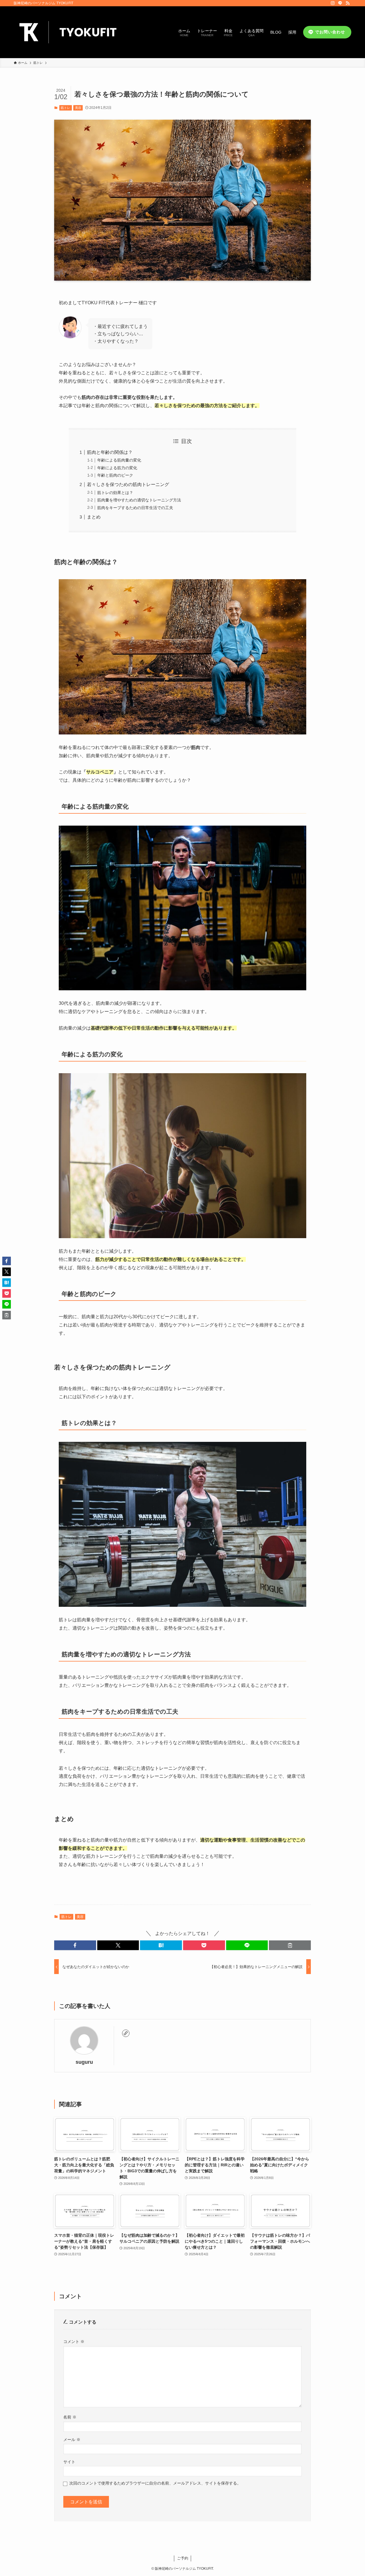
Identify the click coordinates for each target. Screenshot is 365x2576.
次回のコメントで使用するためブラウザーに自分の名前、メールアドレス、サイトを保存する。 (155, 2483)
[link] (126, 2033)
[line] (340, 3)
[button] (75, 1945)
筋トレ (65, 108)
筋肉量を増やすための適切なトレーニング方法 (139, 500)
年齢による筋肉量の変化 (119, 460)
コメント (74, 2342)
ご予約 (183, 2558)
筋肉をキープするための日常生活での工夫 (135, 508)
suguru (84, 2062)
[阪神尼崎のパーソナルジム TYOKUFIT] (71, 32)
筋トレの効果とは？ (115, 493)
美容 (78, 108)
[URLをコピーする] (290, 1945)
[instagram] (333, 3)
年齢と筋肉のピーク (115, 475)
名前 (70, 2417)
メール (72, 2440)
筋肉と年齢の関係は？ (110, 452)
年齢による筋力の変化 (117, 468)
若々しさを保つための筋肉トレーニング (128, 484)
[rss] (348, 3)
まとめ (94, 517)
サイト (69, 2462)
